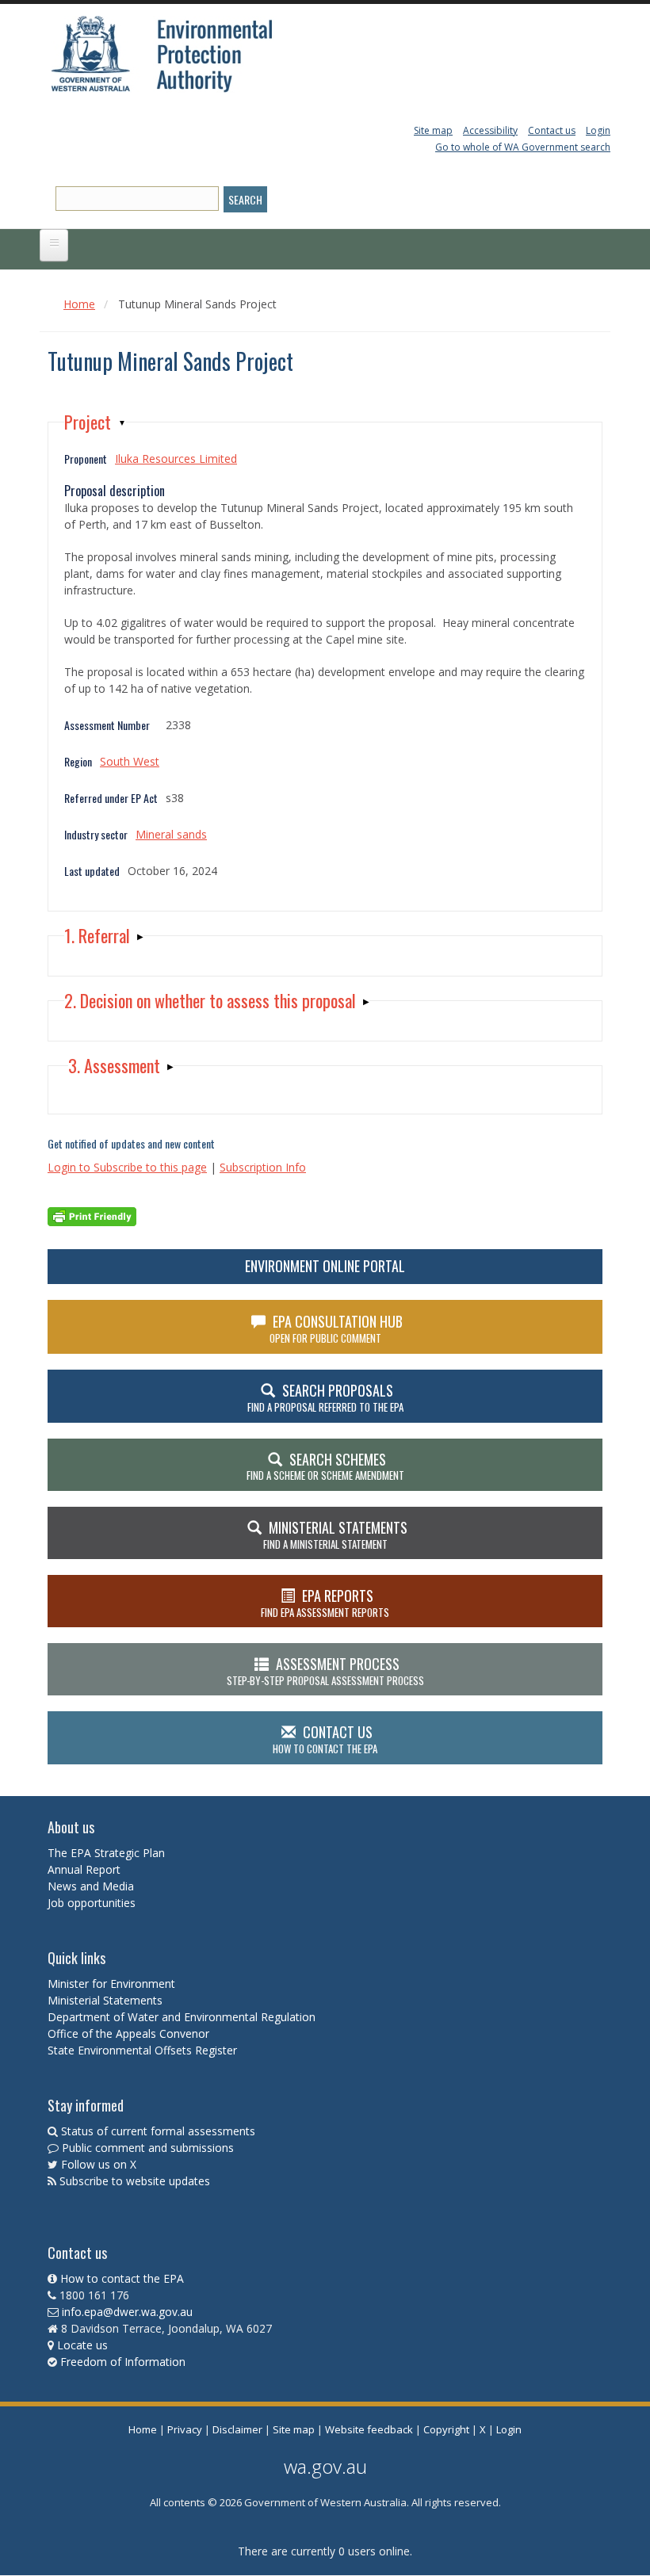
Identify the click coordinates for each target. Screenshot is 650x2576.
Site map (433, 130)
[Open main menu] (54, 245)
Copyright (446, 2429)
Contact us (552, 130)
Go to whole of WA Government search (523, 147)
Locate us (82, 2345)
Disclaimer (237, 2429)
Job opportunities (92, 1903)
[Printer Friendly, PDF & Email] (92, 1215)
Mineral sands (171, 834)
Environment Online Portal (325, 1266)
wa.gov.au (325, 2466)
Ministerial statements (335, 1535)
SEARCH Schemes (325, 1466)
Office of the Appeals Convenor (128, 2033)
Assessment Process (325, 1671)
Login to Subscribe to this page (127, 1167)
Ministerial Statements (107, 2000)
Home (79, 304)
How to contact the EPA (122, 2278)
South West (130, 761)
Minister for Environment (111, 1984)
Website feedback (369, 2429)
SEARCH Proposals (325, 1397)
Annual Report (86, 1869)
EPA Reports (325, 1603)
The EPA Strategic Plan (106, 1853)
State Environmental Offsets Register (142, 2050)
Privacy (185, 2429)
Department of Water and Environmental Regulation (182, 2017)
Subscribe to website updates (135, 2181)
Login (598, 130)
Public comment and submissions (148, 2148)
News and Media (91, 1886)
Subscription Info (263, 1167)
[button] (95, 422)
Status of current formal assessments (158, 2131)
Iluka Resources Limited (176, 459)
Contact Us (325, 1739)
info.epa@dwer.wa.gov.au (127, 2312)
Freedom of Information (123, 2362)
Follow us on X (99, 2164)
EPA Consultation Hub (336, 1328)
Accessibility (490, 130)
